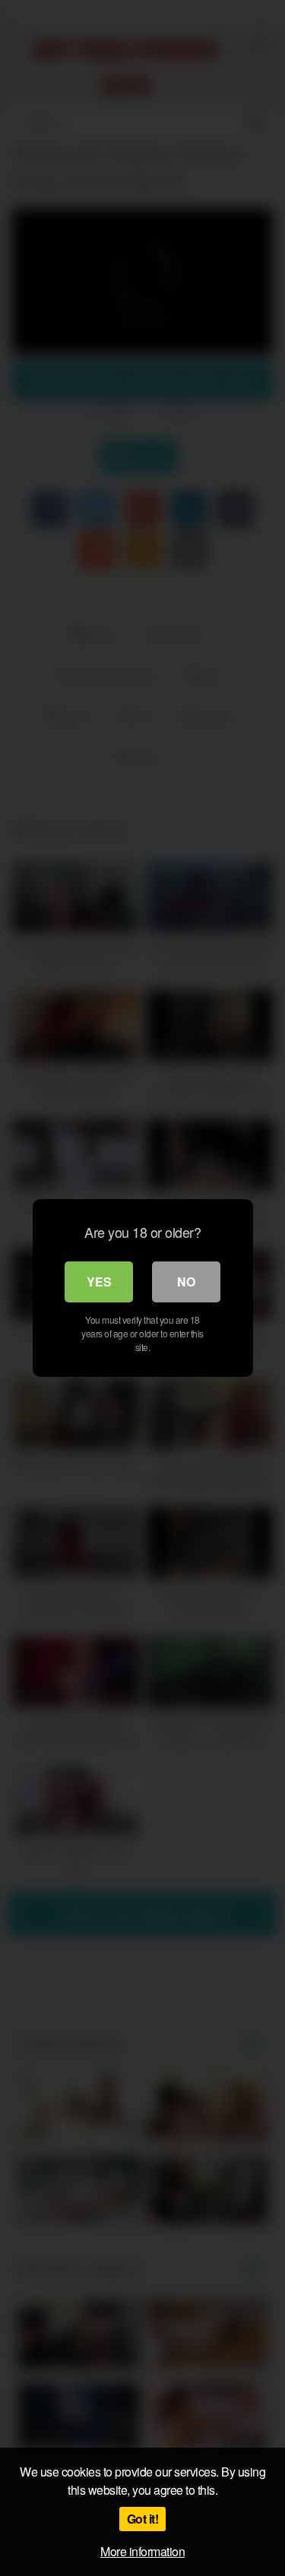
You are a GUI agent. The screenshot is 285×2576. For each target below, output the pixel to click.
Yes (99, 1282)
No (186, 1282)
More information (142, 2551)
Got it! (143, 2519)
